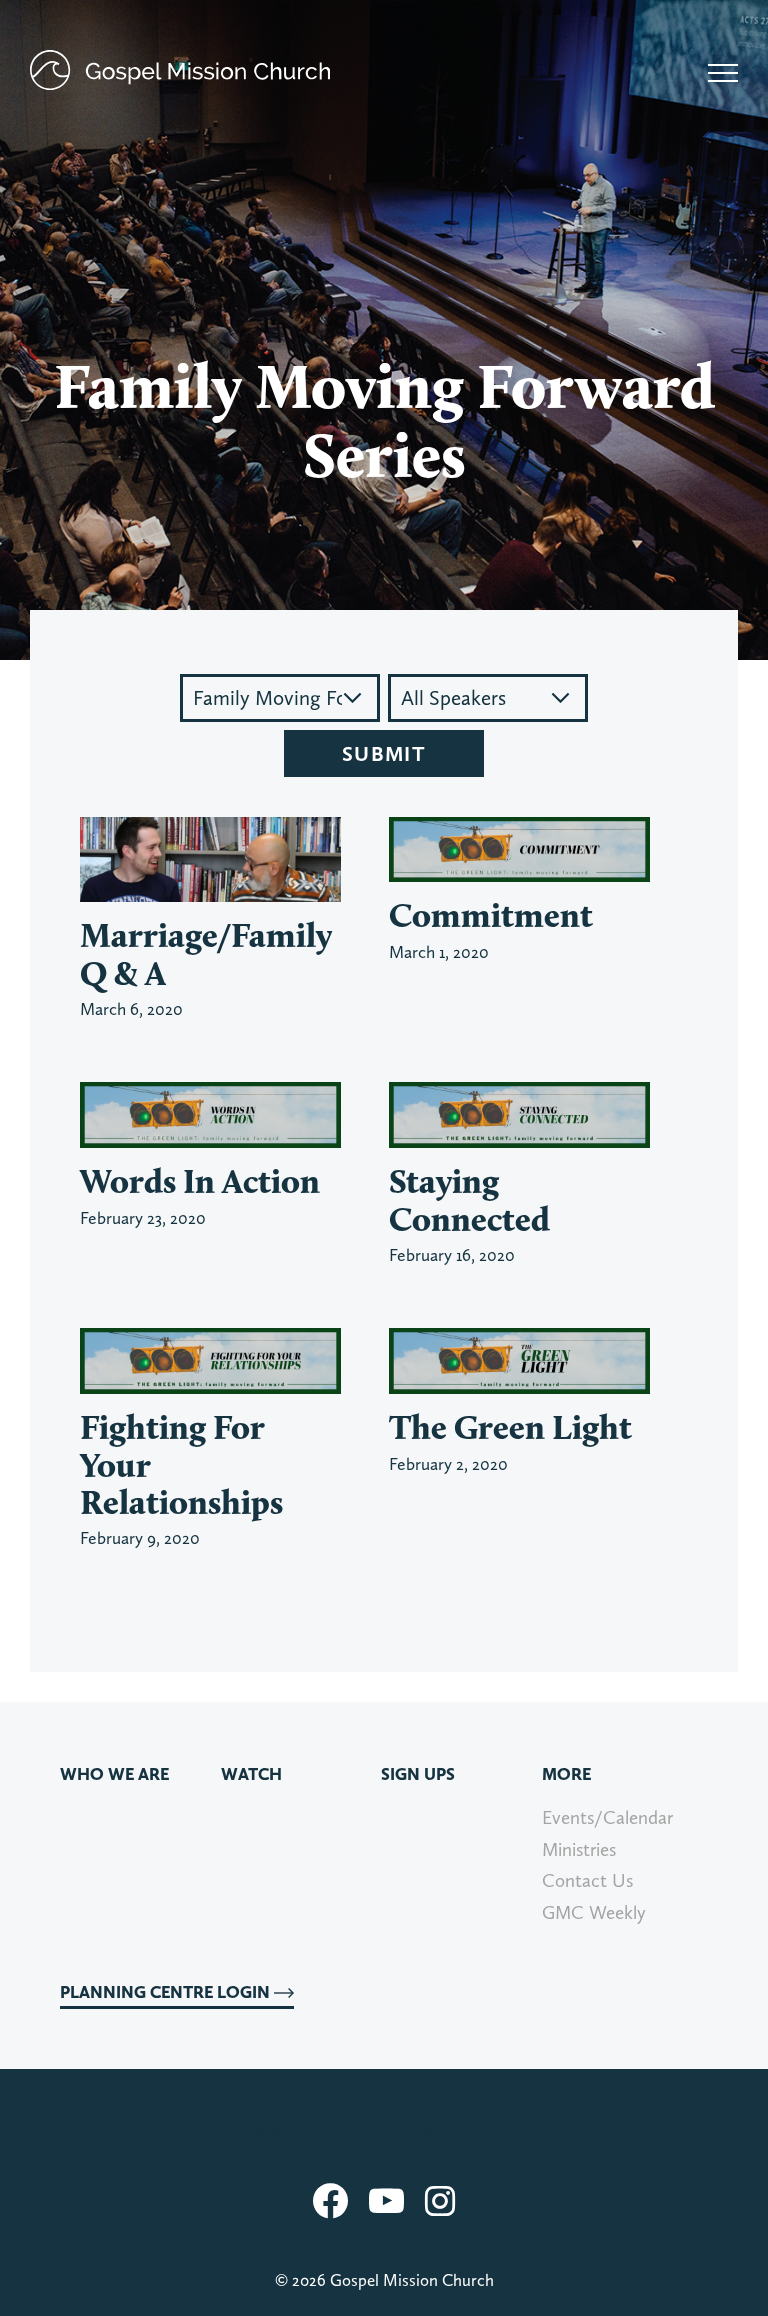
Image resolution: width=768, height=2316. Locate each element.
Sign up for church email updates (384, 2132)
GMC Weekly (594, 1912)
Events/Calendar (607, 1817)
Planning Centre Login (167, 1992)
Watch (251, 1774)
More (566, 1774)
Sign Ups (418, 1774)
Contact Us (587, 1880)
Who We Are (114, 1774)
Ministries (579, 1849)
